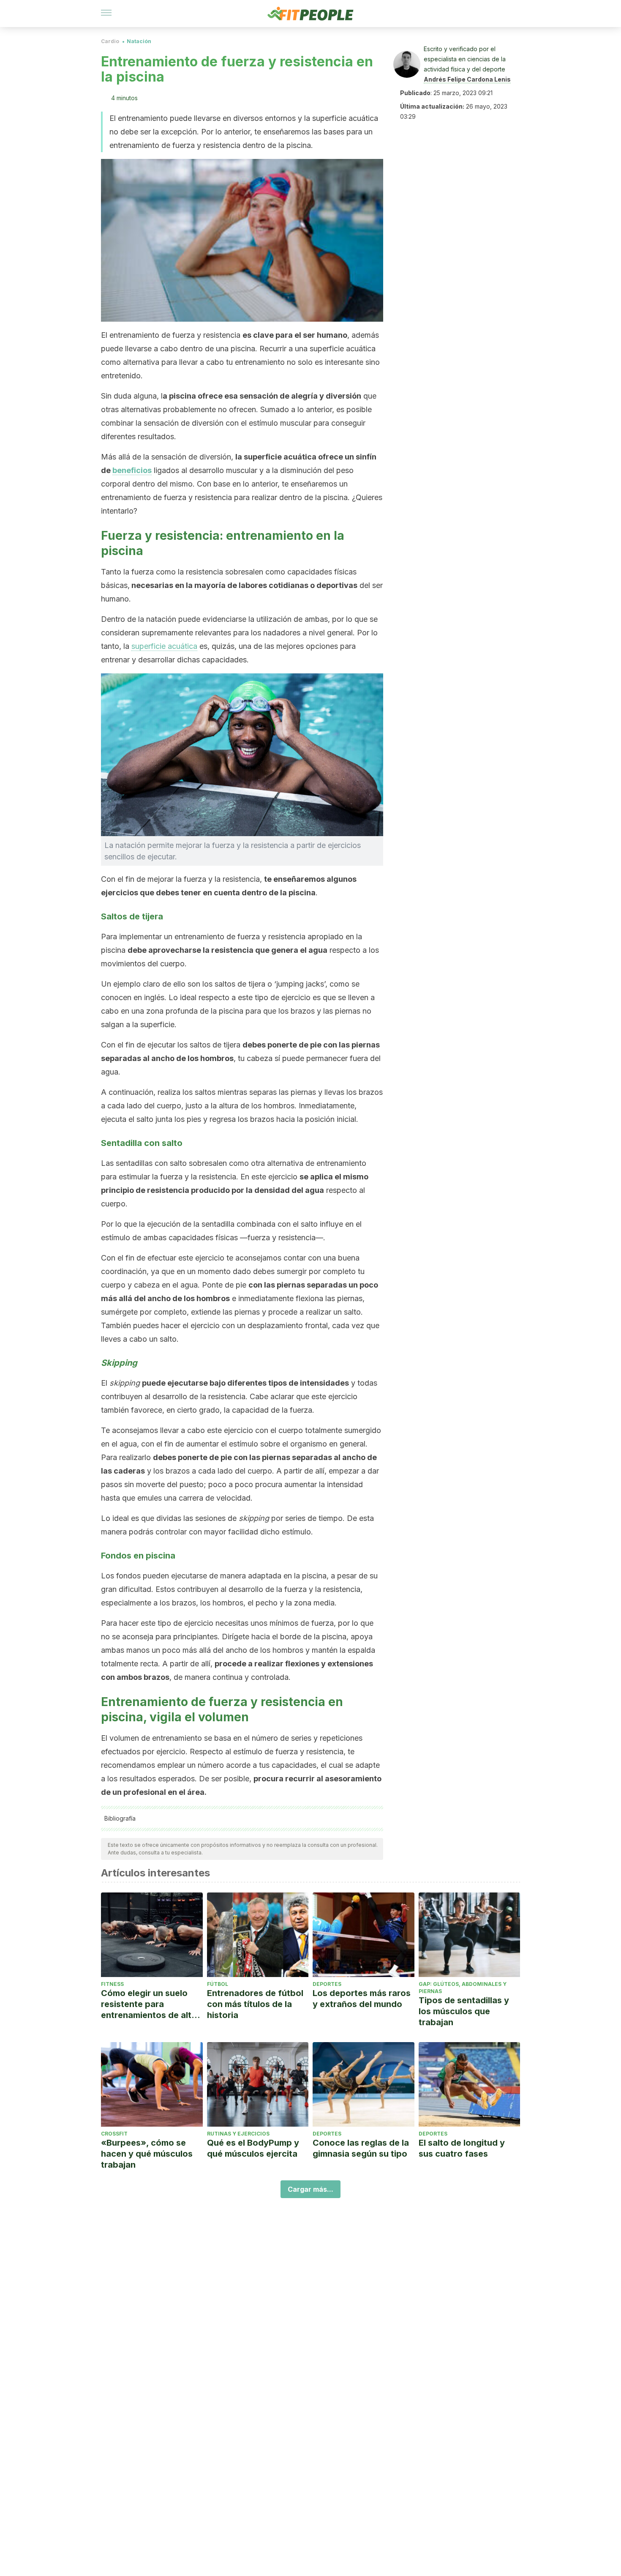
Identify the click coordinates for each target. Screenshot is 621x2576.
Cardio (110, 41)
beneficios (132, 470)
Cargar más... (310, 2189)
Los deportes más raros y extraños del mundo (362, 1999)
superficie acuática (164, 646)
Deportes (327, 1984)
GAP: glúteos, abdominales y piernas (463, 1988)
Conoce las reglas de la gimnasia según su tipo (361, 2148)
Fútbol (218, 1984)
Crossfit (114, 2134)
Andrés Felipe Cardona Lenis (467, 79)
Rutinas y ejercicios (238, 2134)
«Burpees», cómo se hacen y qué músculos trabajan (147, 2154)
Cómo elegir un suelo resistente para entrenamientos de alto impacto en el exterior (149, 2004)
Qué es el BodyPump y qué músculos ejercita (253, 2148)
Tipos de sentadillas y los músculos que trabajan (464, 2011)
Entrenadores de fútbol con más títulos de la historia (255, 2004)
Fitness (112, 1984)
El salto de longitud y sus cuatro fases (462, 2148)
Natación (139, 41)
